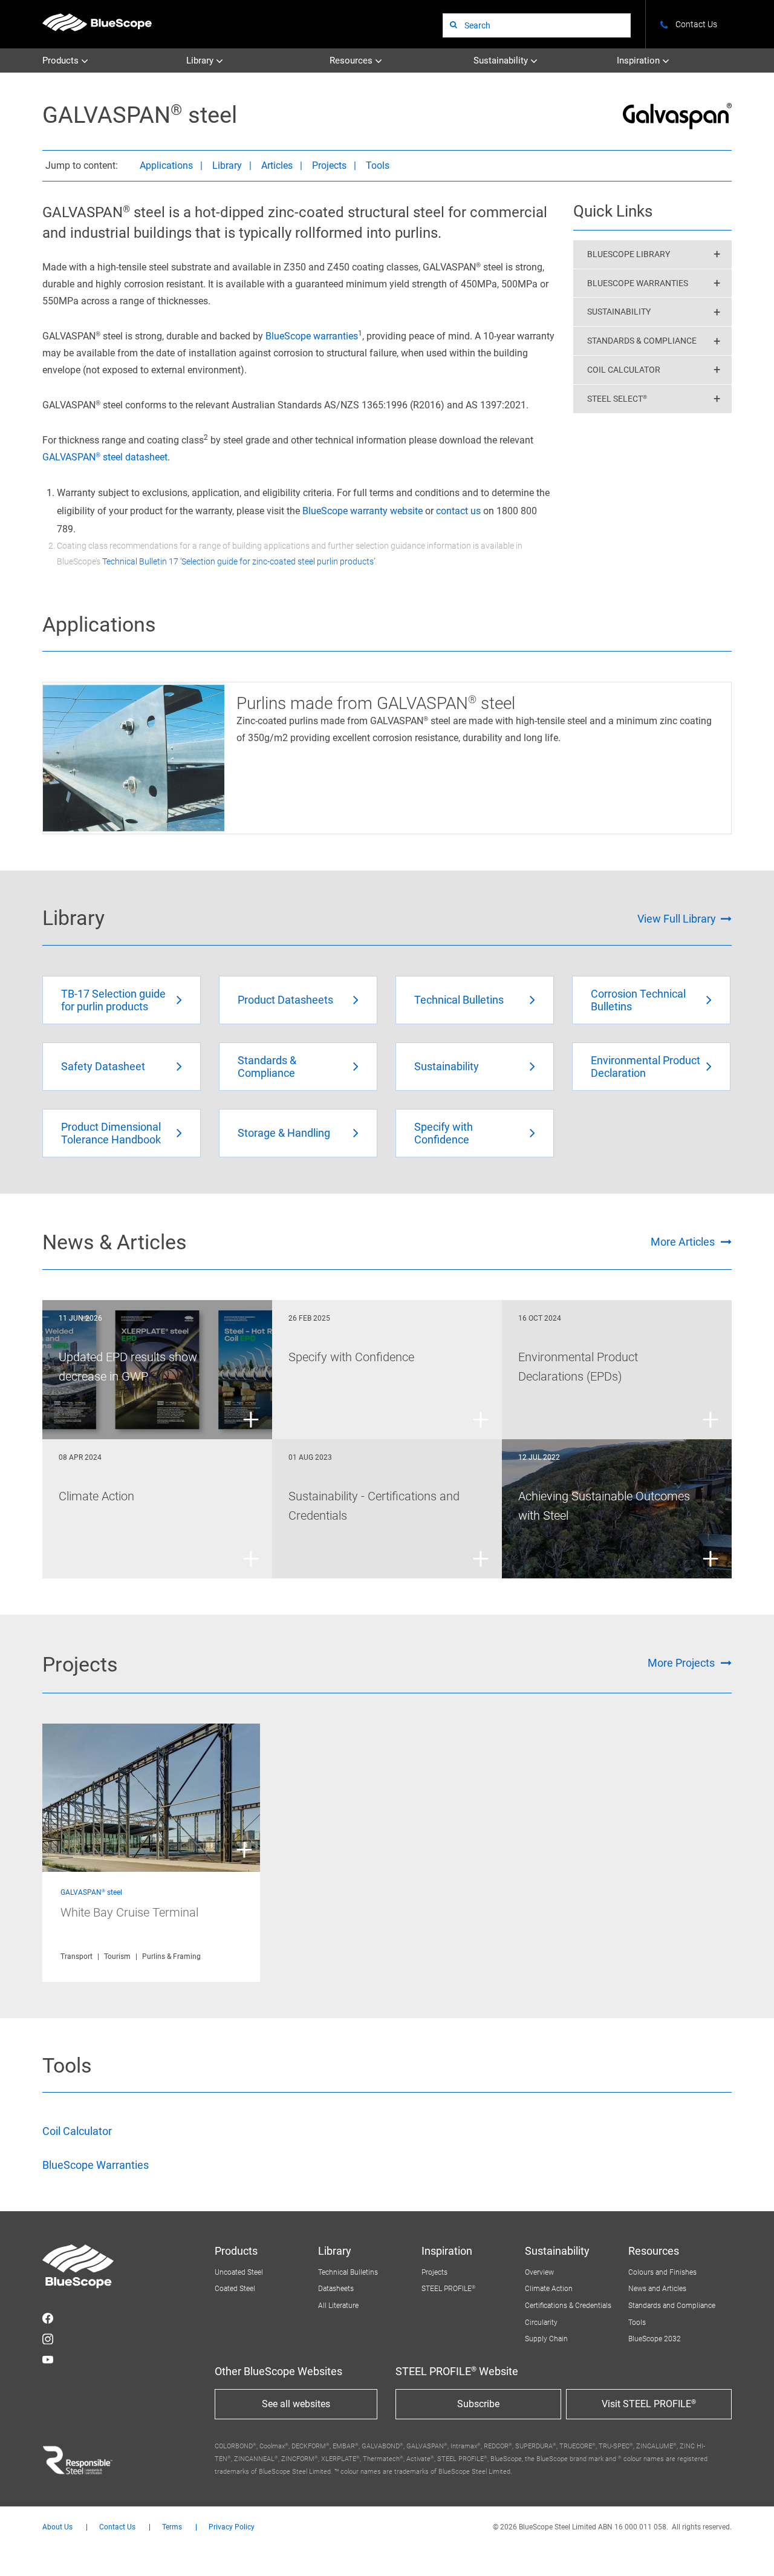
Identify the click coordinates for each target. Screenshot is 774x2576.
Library (201, 60)
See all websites (296, 2404)
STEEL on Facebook (48, 2318)
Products (62, 60)
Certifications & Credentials (568, 2306)
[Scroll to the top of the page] (749, 2551)
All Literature (338, 2306)
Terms (172, 2527)
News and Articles (657, 2289)
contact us (458, 511)
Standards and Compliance (672, 2306)
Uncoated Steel (239, 2272)
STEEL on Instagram (48, 2339)
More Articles (683, 1242)
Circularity (541, 2323)
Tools (378, 165)
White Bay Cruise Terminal (129, 1912)
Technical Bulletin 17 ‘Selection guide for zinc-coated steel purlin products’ (239, 561)
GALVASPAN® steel (91, 1892)
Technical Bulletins (348, 2272)
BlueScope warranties (312, 336)
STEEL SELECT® (617, 399)
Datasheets (336, 2289)
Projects (329, 165)
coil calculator (624, 370)
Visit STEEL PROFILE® (649, 2404)
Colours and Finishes (662, 2272)
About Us (57, 2527)
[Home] (97, 22)
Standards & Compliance (642, 341)
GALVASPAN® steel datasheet (105, 457)
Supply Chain (546, 2339)
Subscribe (478, 2404)
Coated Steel (235, 2289)
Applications (166, 165)
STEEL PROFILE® (448, 2289)
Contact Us (117, 2527)
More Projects (681, 1663)
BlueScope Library (629, 254)
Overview (539, 2272)
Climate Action (549, 2289)
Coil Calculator (77, 2131)
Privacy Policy (232, 2527)
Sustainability (502, 60)
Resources (352, 60)
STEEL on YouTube (48, 2359)
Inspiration (639, 60)
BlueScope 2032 (655, 2339)
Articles (277, 165)
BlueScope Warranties (638, 283)
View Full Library (677, 919)
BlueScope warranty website (363, 511)
